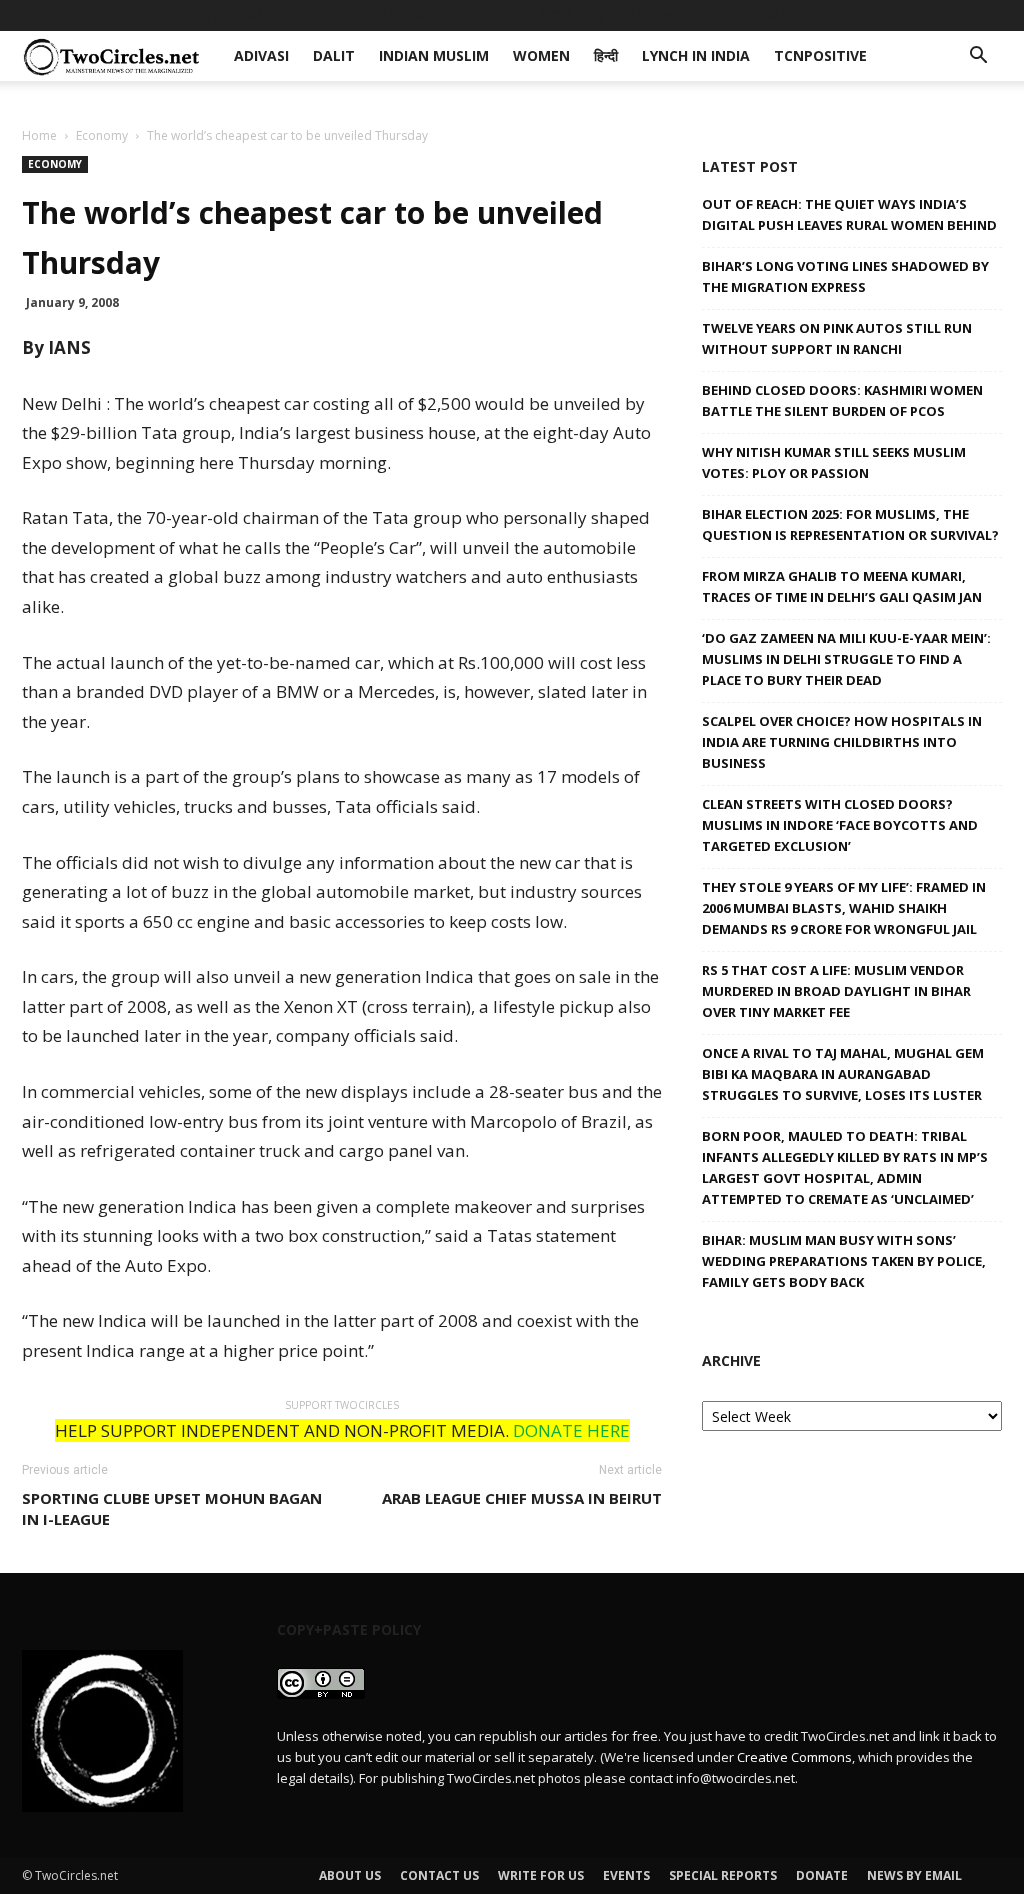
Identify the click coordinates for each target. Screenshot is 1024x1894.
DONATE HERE (571, 1430)
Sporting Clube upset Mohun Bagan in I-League (172, 1508)
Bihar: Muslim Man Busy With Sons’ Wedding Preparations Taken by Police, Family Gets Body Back (844, 1261)
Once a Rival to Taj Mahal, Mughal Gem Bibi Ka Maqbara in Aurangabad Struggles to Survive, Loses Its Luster (843, 1074)
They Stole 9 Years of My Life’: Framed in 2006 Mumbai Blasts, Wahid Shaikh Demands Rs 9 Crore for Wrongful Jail (844, 908)
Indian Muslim (392, 14)
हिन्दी (555, 14)
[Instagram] (921, 15)
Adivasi (235, 14)
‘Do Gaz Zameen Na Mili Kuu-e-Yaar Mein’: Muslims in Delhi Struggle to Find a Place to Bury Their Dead (846, 659)
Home (39, 135)
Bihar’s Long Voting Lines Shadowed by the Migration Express (845, 276)
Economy (102, 135)
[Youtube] (987, 15)
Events (626, 1875)
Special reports (723, 1875)
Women (493, 14)
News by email (914, 1875)
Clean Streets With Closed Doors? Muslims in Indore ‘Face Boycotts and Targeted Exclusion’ (840, 825)
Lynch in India (642, 14)
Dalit (300, 14)
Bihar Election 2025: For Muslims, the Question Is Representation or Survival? (850, 524)
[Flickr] (888, 15)
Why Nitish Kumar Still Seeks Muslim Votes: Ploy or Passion (834, 462)
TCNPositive (761, 14)
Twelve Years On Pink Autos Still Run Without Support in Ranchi (837, 338)
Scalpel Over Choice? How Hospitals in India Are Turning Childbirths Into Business (842, 742)
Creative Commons (794, 1757)
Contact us (439, 1875)
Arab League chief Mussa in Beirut (522, 1498)
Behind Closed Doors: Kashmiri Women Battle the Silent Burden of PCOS (842, 400)
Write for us (541, 1875)
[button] (978, 57)
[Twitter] (954, 15)
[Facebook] (855, 15)
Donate (822, 1875)
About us (350, 1875)
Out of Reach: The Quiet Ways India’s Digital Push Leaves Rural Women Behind (849, 214)
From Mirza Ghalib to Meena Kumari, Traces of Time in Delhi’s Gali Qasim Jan (842, 586)
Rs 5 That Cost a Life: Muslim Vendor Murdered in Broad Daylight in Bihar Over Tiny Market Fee (836, 991)
